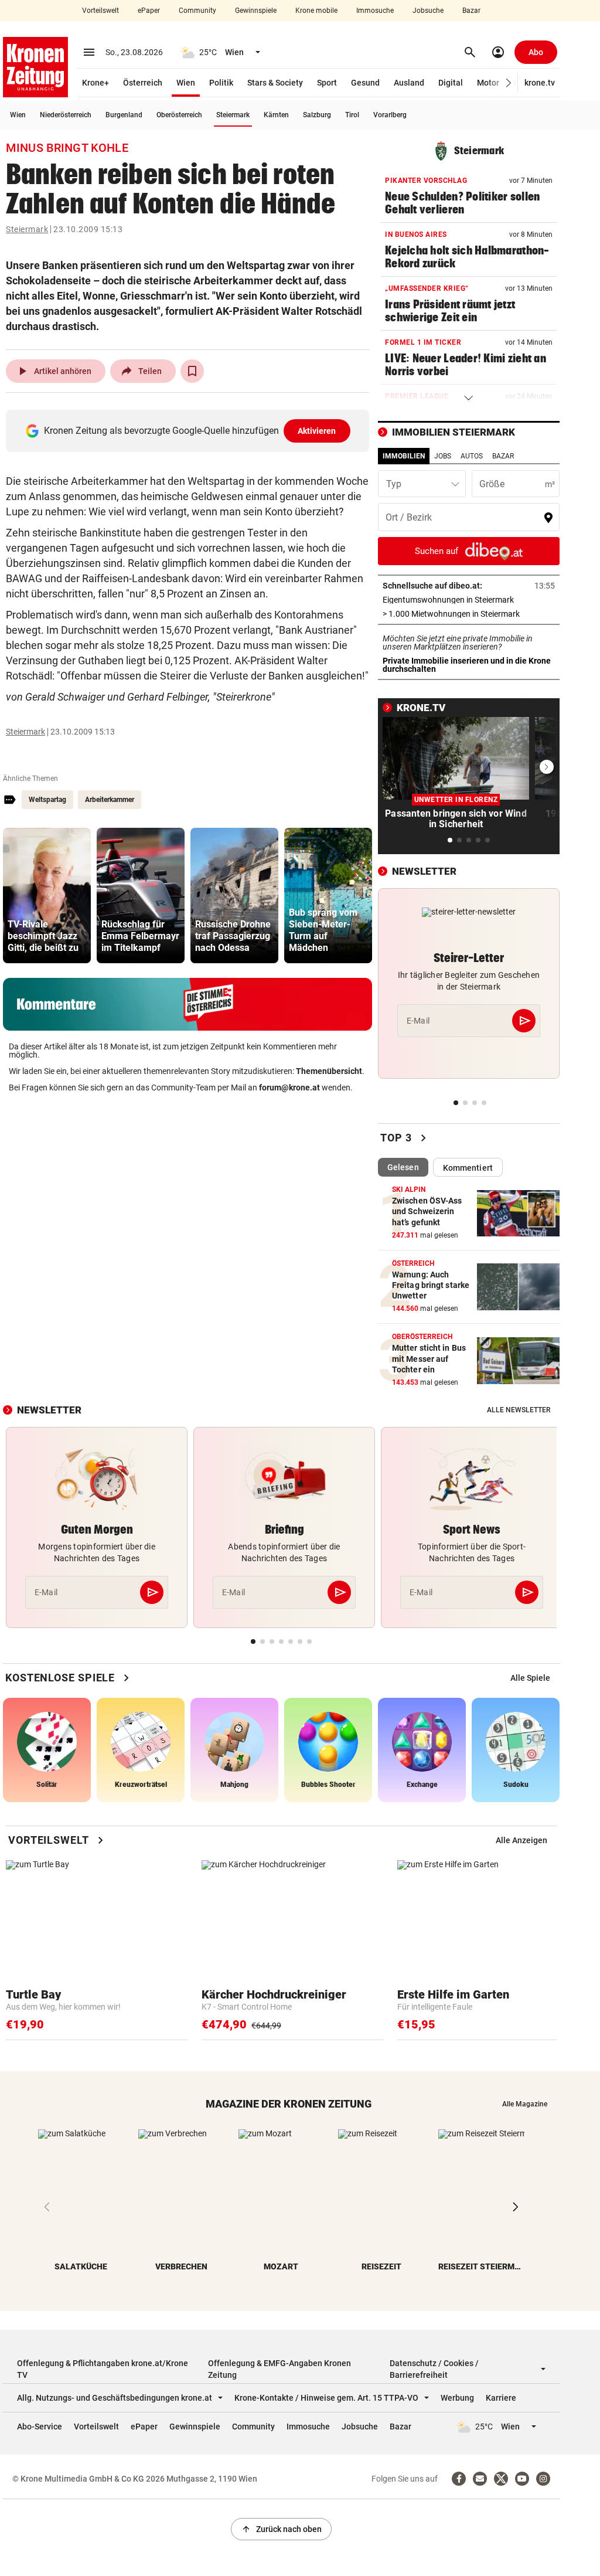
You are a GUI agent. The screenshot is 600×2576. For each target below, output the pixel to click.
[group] (47, 896)
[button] (509, 83)
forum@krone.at (289, 1088)
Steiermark (233, 115)
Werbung (457, 2398)
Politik (221, 83)
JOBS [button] (443, 456)
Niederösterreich (66, 115)
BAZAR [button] (503, 456)
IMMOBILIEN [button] (404, 456)
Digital (451, 83)
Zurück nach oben (281, 2529)
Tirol (352, 115)
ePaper (149, 11)
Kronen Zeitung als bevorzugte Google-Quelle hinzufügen (190, 431)
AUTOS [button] (472, 456)
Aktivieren (317, 431)
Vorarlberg (390, 115)
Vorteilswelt (100, 11)
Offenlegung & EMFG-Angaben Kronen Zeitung (279, 2369)
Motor (488, 83)
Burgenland (124, 115)
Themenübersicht (329, 1071)
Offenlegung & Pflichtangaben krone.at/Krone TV (103, 2369)
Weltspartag (47, 800)
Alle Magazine (525, 2104)
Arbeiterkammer (110, 800)
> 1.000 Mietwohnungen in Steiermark (469, 614)
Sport (327, 83)
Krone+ (96, 83)
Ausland (409, 83)
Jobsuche (428, 11)
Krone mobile (316, 11)
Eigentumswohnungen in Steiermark (469, 600)
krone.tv (540, 83)
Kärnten (276, 115)
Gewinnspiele (256, 11)
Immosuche (375, 11)
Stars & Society (275, 83)
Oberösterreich (179, 115)
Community (197, 11)
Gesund (365, 83)
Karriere (501, 2398)
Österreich (143, 83)
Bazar (471, 11)
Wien (186, 83)
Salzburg (317, 115)
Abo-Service (40, 2427)
